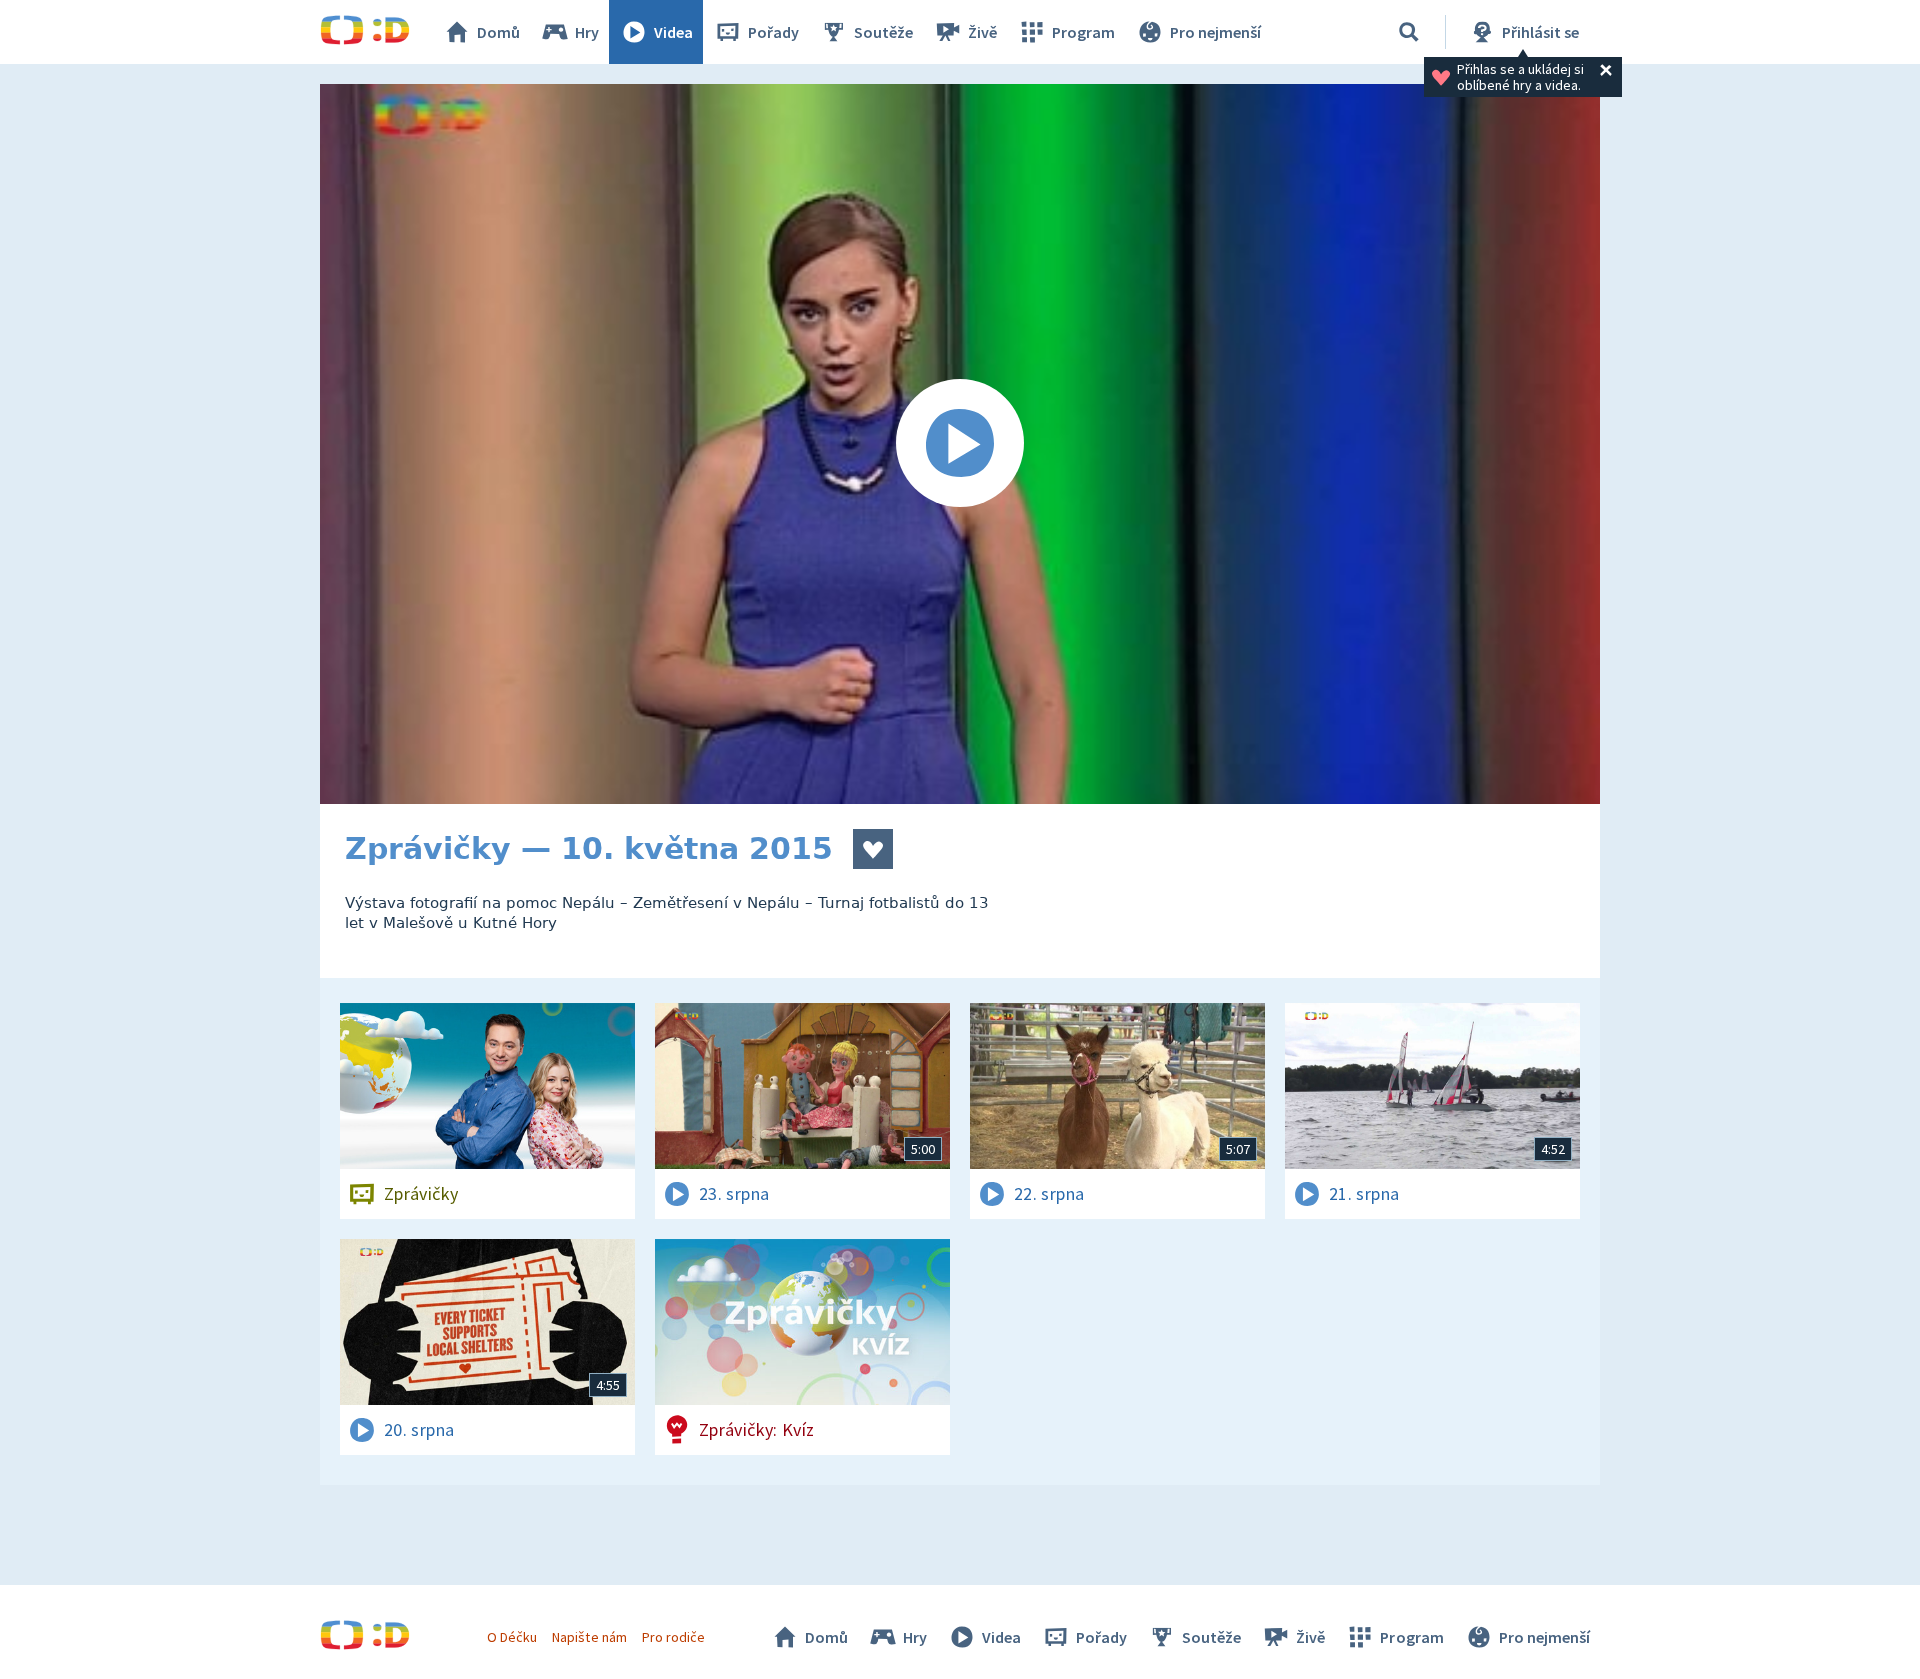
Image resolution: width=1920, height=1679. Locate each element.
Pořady (773, 32)
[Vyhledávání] (1409, 32)
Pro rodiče (673, 1637)
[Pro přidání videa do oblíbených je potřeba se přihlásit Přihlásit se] (873, 849)
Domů (498, 32)
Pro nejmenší (1215, 32)
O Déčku (512, 1637)
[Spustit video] (960, 444)
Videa (673, 32)
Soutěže (883, 32)
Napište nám (589, 1637)
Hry (587, 32)
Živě (982, 32)
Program (1083, 32)
